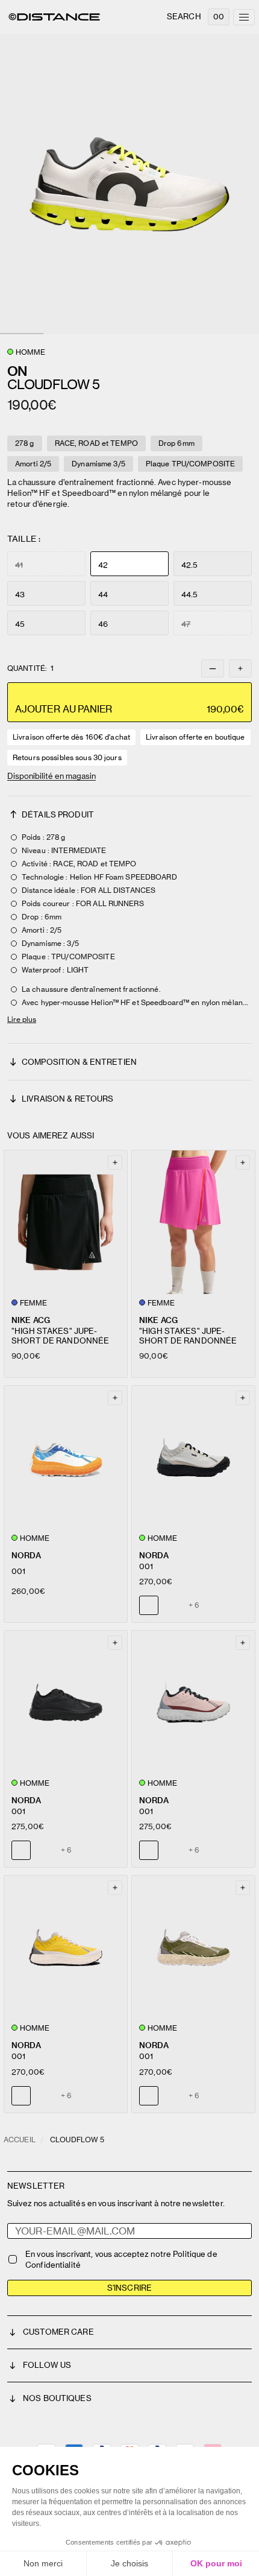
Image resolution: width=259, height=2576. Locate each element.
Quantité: (30, 668)
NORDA (26, 1556)
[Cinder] (44, 1850)
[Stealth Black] (172, 1605)
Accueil (20, 2140)
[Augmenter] (240, 668)
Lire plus (22, 1019)
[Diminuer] (213, 668)
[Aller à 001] (66, 1458)
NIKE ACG (31, 1320)
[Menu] (244, 17)
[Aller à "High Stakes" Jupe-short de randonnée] (66, 1222)
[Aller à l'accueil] (54, 17)
